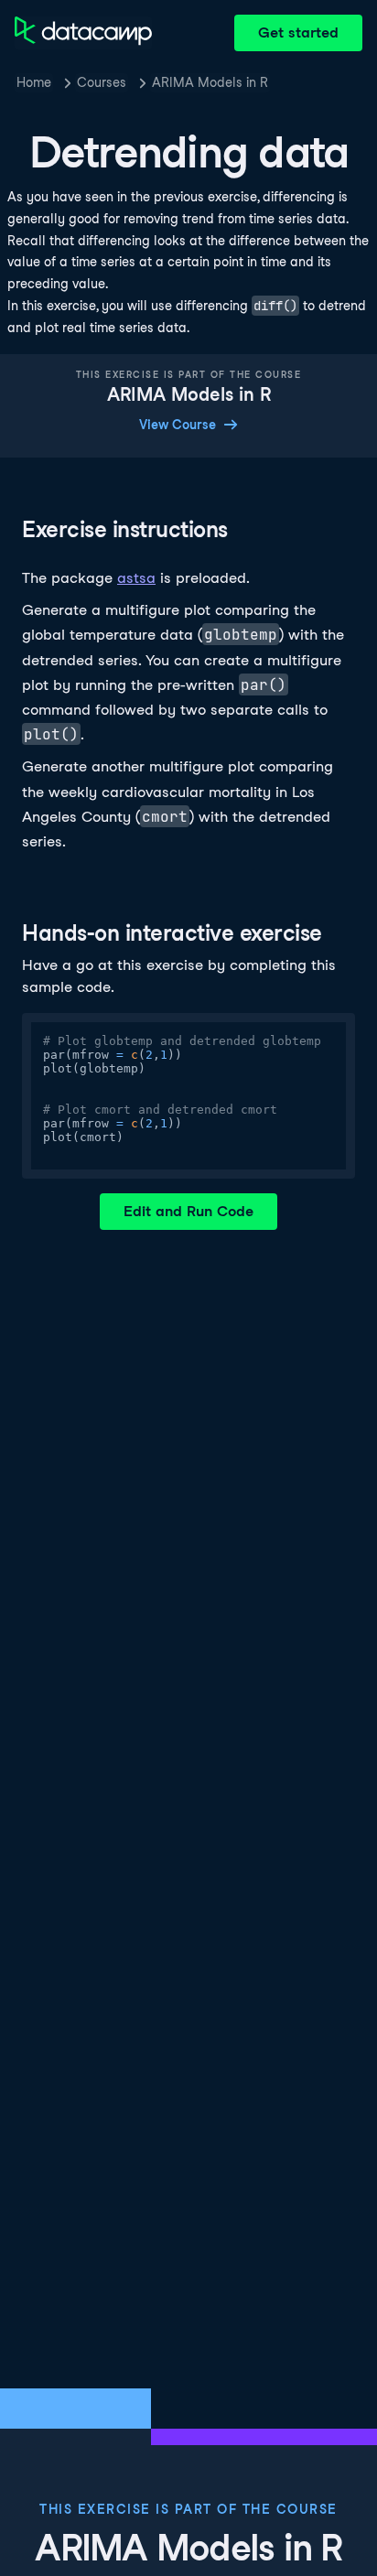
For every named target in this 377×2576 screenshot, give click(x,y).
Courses (102, 82)
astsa (136, 578)
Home (34, 82)
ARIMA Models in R (210, 82)
